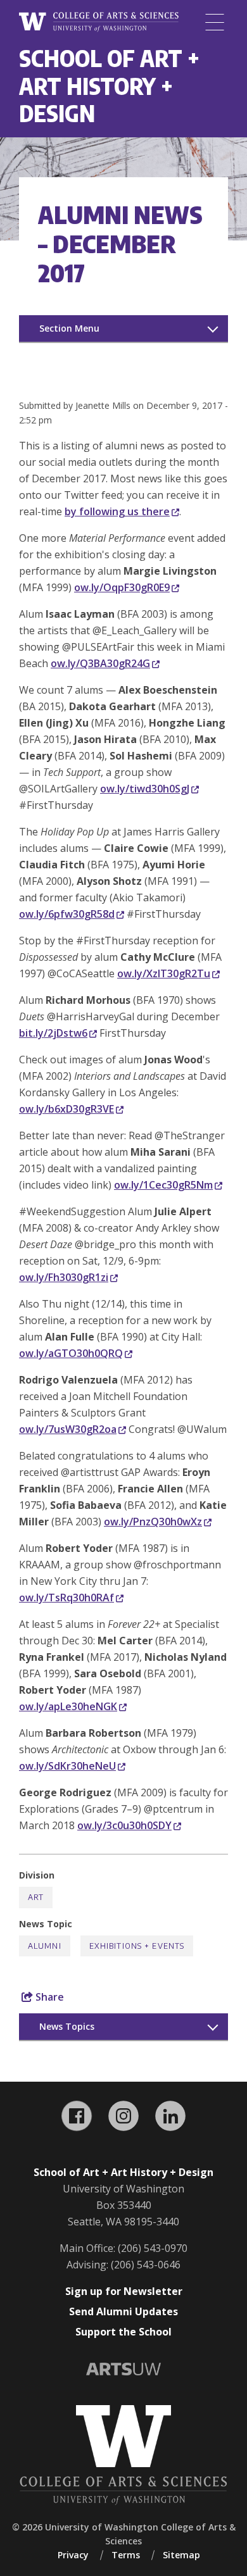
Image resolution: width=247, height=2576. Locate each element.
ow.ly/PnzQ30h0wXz (153, 1522)
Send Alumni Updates (123, 2311)
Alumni (45, 1946)
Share (48, 1997)
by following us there (117, 511)
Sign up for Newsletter (124, 2291)
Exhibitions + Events (137, 1946)
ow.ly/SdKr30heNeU (67, 1766)
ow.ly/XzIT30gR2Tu (164, 973)
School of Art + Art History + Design (109, 85)
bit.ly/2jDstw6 (53, 1033)
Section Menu (69, 328)
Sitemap (181, 2555)
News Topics (67, 2026)
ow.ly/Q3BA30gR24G (100, 663)
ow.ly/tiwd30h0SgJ (145, 789)
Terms (126, 2555)
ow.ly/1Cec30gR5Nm (163, 1185)
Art (36, 1897)
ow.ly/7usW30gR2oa (68, 1429)
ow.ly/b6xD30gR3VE (66, 1109)
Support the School (123, 2332)
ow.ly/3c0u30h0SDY (124, 1825)
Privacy (73, 2555)
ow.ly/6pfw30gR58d (67, 914)
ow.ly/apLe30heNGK (68, 1706)
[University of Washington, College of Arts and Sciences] (99, 22)
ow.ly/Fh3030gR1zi (64, 1277)
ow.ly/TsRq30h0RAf (66, 1597)
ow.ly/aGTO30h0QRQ (71, 1353)
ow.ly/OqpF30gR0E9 (122, 587)
